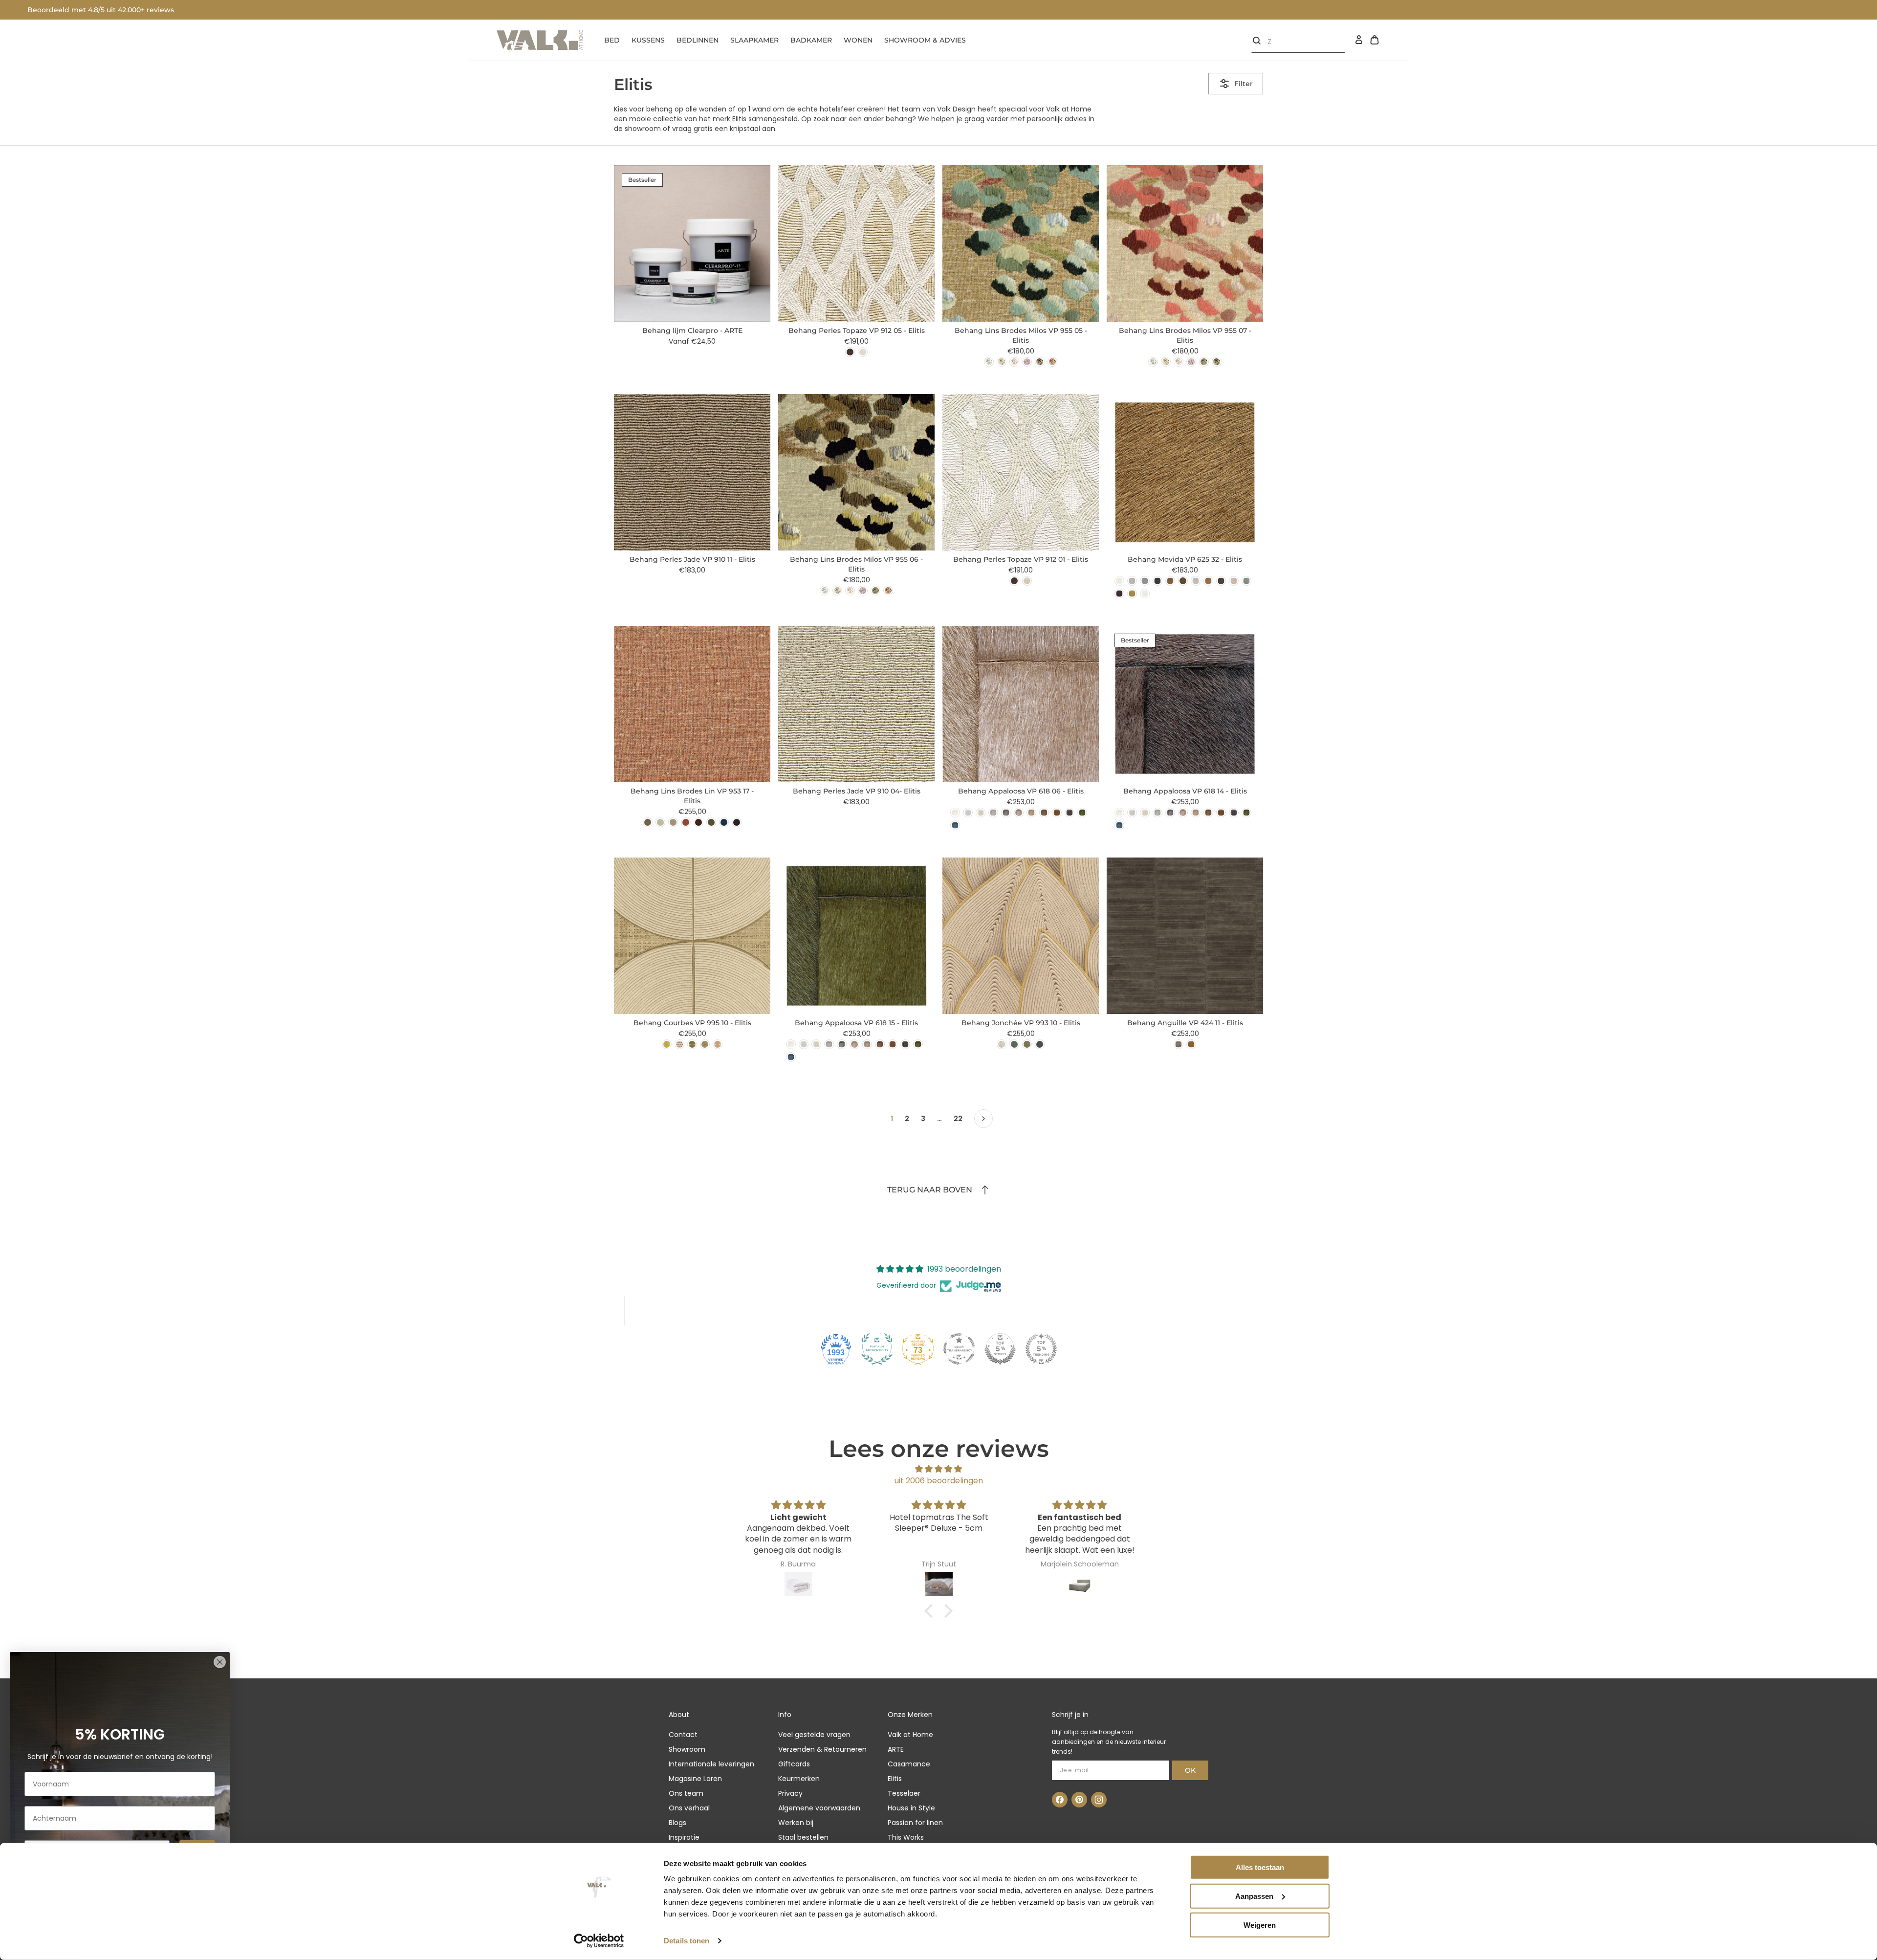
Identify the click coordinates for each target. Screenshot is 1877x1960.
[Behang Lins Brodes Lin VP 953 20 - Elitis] (698, 822)
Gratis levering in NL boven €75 (83, 10)
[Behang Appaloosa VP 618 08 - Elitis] (1031, 813)
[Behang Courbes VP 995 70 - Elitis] (705, 1044)
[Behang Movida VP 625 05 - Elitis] (1145, 581)
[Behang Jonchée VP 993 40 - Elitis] (1014, 1044)
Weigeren (1260, 1925)
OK (1190, 1770)
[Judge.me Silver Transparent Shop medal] (959, 1349)
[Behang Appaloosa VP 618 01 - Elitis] (955, 813)
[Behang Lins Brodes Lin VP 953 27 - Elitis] (724, 822)
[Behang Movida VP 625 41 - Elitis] (1246, 581)
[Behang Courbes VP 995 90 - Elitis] (718, 1044)
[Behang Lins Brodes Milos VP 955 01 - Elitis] (989, 362)
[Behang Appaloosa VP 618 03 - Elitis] (981, 813)
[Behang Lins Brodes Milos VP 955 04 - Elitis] (1027, 362)
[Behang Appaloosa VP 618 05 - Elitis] (1006, 813)
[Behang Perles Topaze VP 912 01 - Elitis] (863, 352)
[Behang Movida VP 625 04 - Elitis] (1132, 581)
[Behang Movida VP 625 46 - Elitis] (1145, 594)
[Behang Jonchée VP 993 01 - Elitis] (1002, 1044)
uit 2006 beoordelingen (939, 1481)
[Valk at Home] (540, 40)
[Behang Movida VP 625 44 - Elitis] (1119, 594)
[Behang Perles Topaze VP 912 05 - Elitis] (1027, 581)
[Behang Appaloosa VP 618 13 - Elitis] (1057, 813)
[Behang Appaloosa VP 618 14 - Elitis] (1069, 813)
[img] (938, 1469)
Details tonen (687, 1941)
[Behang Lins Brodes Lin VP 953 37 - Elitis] (737, 822)
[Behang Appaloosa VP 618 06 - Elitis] (1019, 813)
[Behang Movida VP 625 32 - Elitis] (1208, 581)
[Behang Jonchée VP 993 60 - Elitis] (1027, 1044)
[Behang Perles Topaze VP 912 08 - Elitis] (850, 352)
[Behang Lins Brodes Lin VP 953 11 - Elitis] (660, 822)
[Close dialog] (220, 1662)
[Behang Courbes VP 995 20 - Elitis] (667, 1044)
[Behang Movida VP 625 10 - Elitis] (1170, 581)
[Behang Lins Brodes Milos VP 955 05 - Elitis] (1204, 362)
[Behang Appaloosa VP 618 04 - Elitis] (993, 813)
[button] (931, 1611)
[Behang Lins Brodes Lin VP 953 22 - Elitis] (711, 822)
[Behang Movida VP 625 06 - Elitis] (1157, 581)
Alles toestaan (1260, 1867)
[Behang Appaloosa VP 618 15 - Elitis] (1082, 813)
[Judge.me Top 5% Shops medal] (1000, 1349)
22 (958, 1119)
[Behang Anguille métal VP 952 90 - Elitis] (1179, 1044)
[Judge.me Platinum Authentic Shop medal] (877, 1349)
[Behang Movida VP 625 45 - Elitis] (1132, 594)
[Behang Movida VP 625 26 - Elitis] (1183, 581)
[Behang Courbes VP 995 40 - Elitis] (679, 1044)
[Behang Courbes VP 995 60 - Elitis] (692, 1044)
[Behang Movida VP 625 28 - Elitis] (1196, 581)
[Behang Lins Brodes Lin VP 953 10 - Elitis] (648, 822)
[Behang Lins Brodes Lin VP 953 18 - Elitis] (686, 822)
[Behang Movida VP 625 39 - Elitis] (1221, 581)
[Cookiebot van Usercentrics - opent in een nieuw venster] (599, 1941)
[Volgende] (983, 1119)
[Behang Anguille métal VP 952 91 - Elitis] (1191, 1044)
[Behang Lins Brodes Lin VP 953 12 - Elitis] (673, 822)
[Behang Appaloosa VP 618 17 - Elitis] (955, 825)
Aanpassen (1254, 1896)
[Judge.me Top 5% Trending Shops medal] (1041, 1349)
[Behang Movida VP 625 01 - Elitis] (1119, 581)
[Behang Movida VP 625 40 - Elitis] (1234, 581)
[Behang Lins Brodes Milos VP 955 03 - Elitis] (1014, 362)
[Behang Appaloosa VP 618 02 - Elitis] (968, 813)
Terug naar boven (930, 1190)
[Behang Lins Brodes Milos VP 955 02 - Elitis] (1002, 362)
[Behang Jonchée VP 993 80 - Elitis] (1040, 1044)
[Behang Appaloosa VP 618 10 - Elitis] (1044, 813)
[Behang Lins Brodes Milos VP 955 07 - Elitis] (1052, 362)
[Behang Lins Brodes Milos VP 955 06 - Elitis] (1040, 362)
